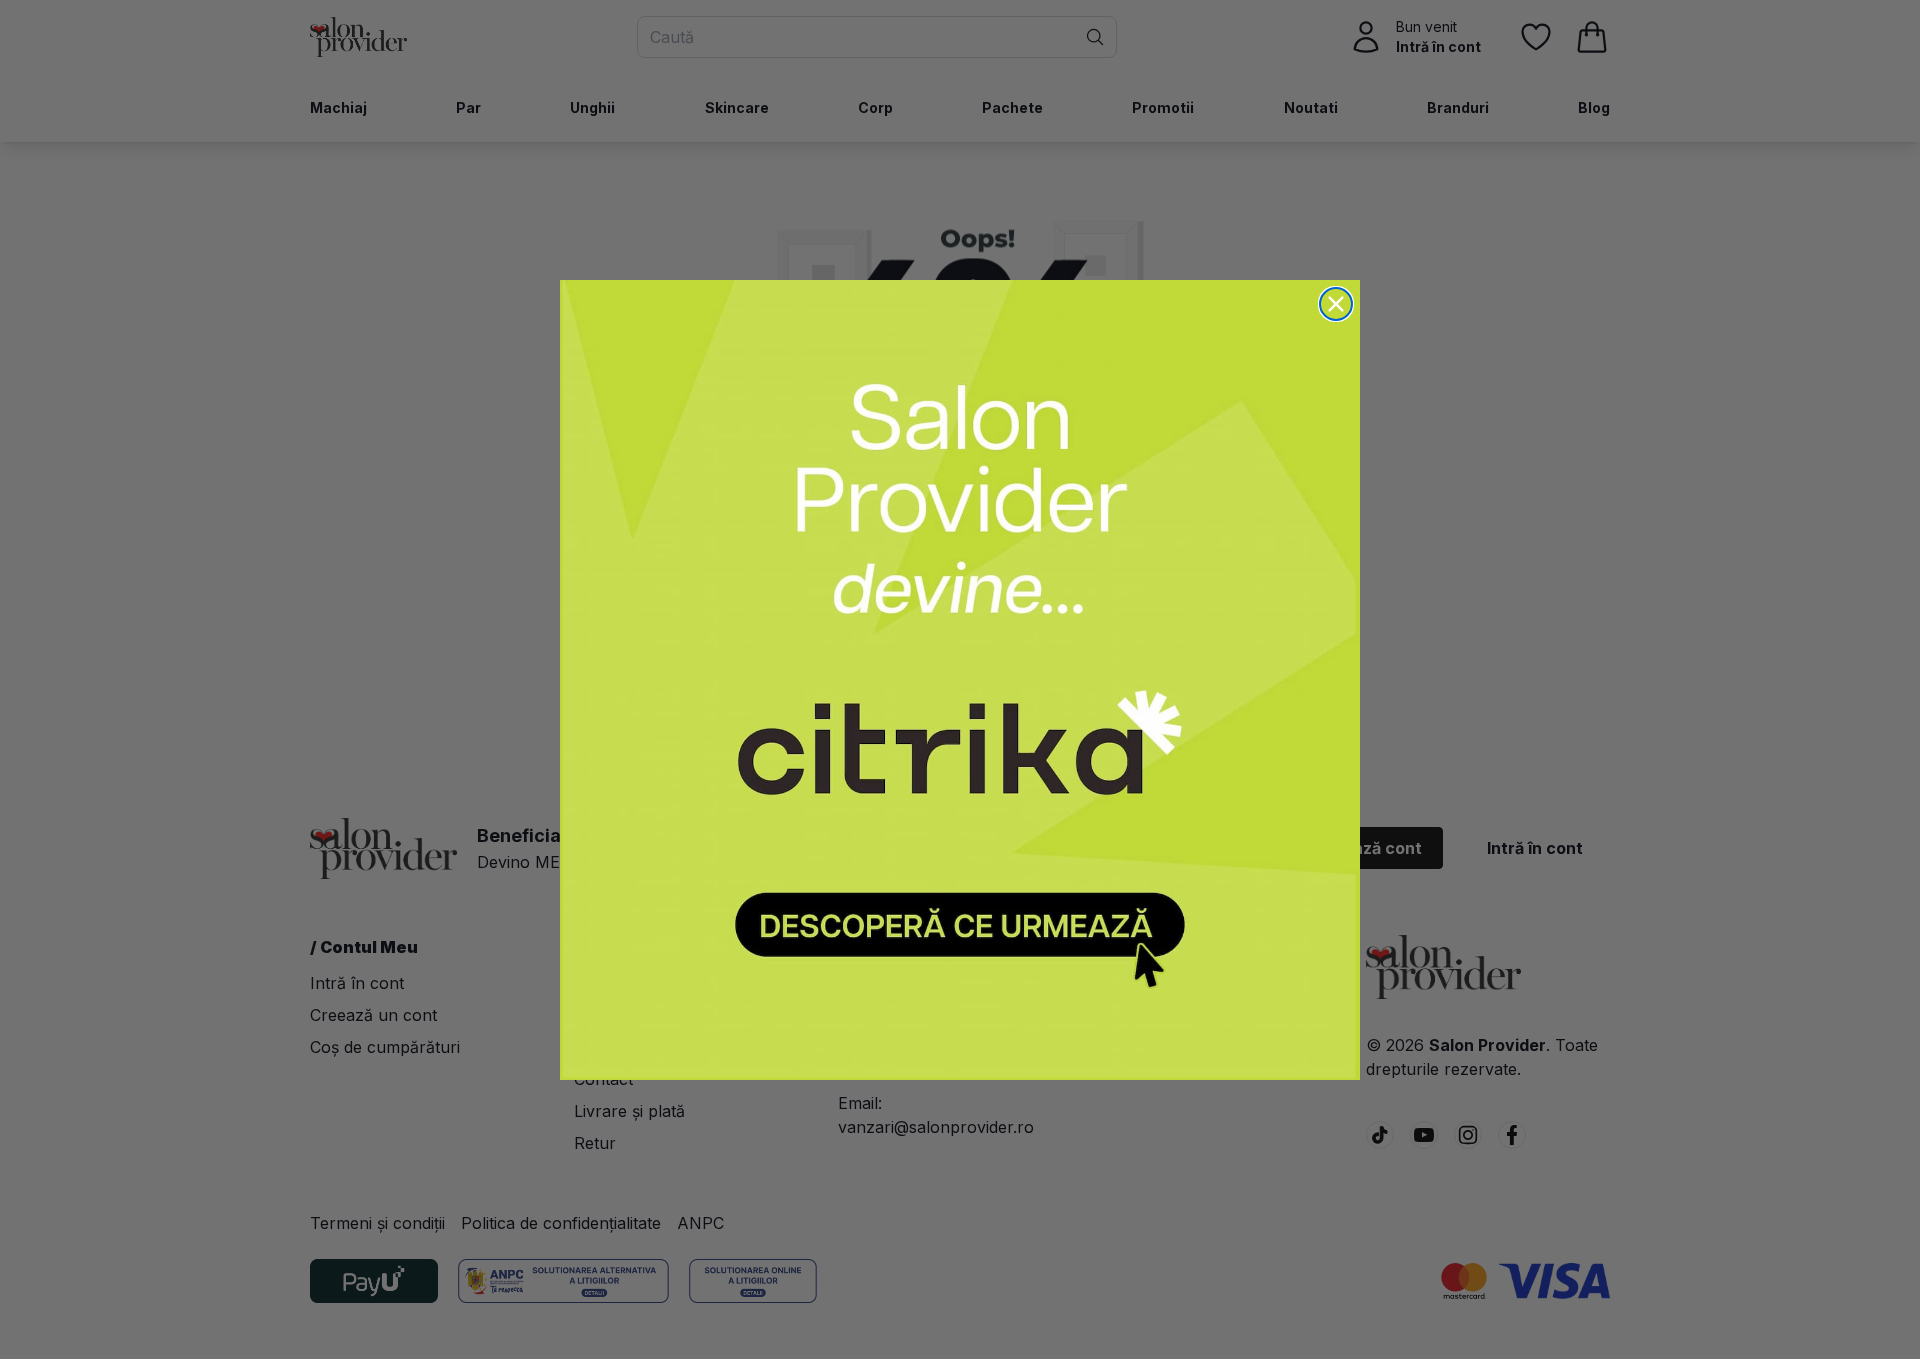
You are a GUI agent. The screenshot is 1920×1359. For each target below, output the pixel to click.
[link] (960, 680)
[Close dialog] (1336, 304)
